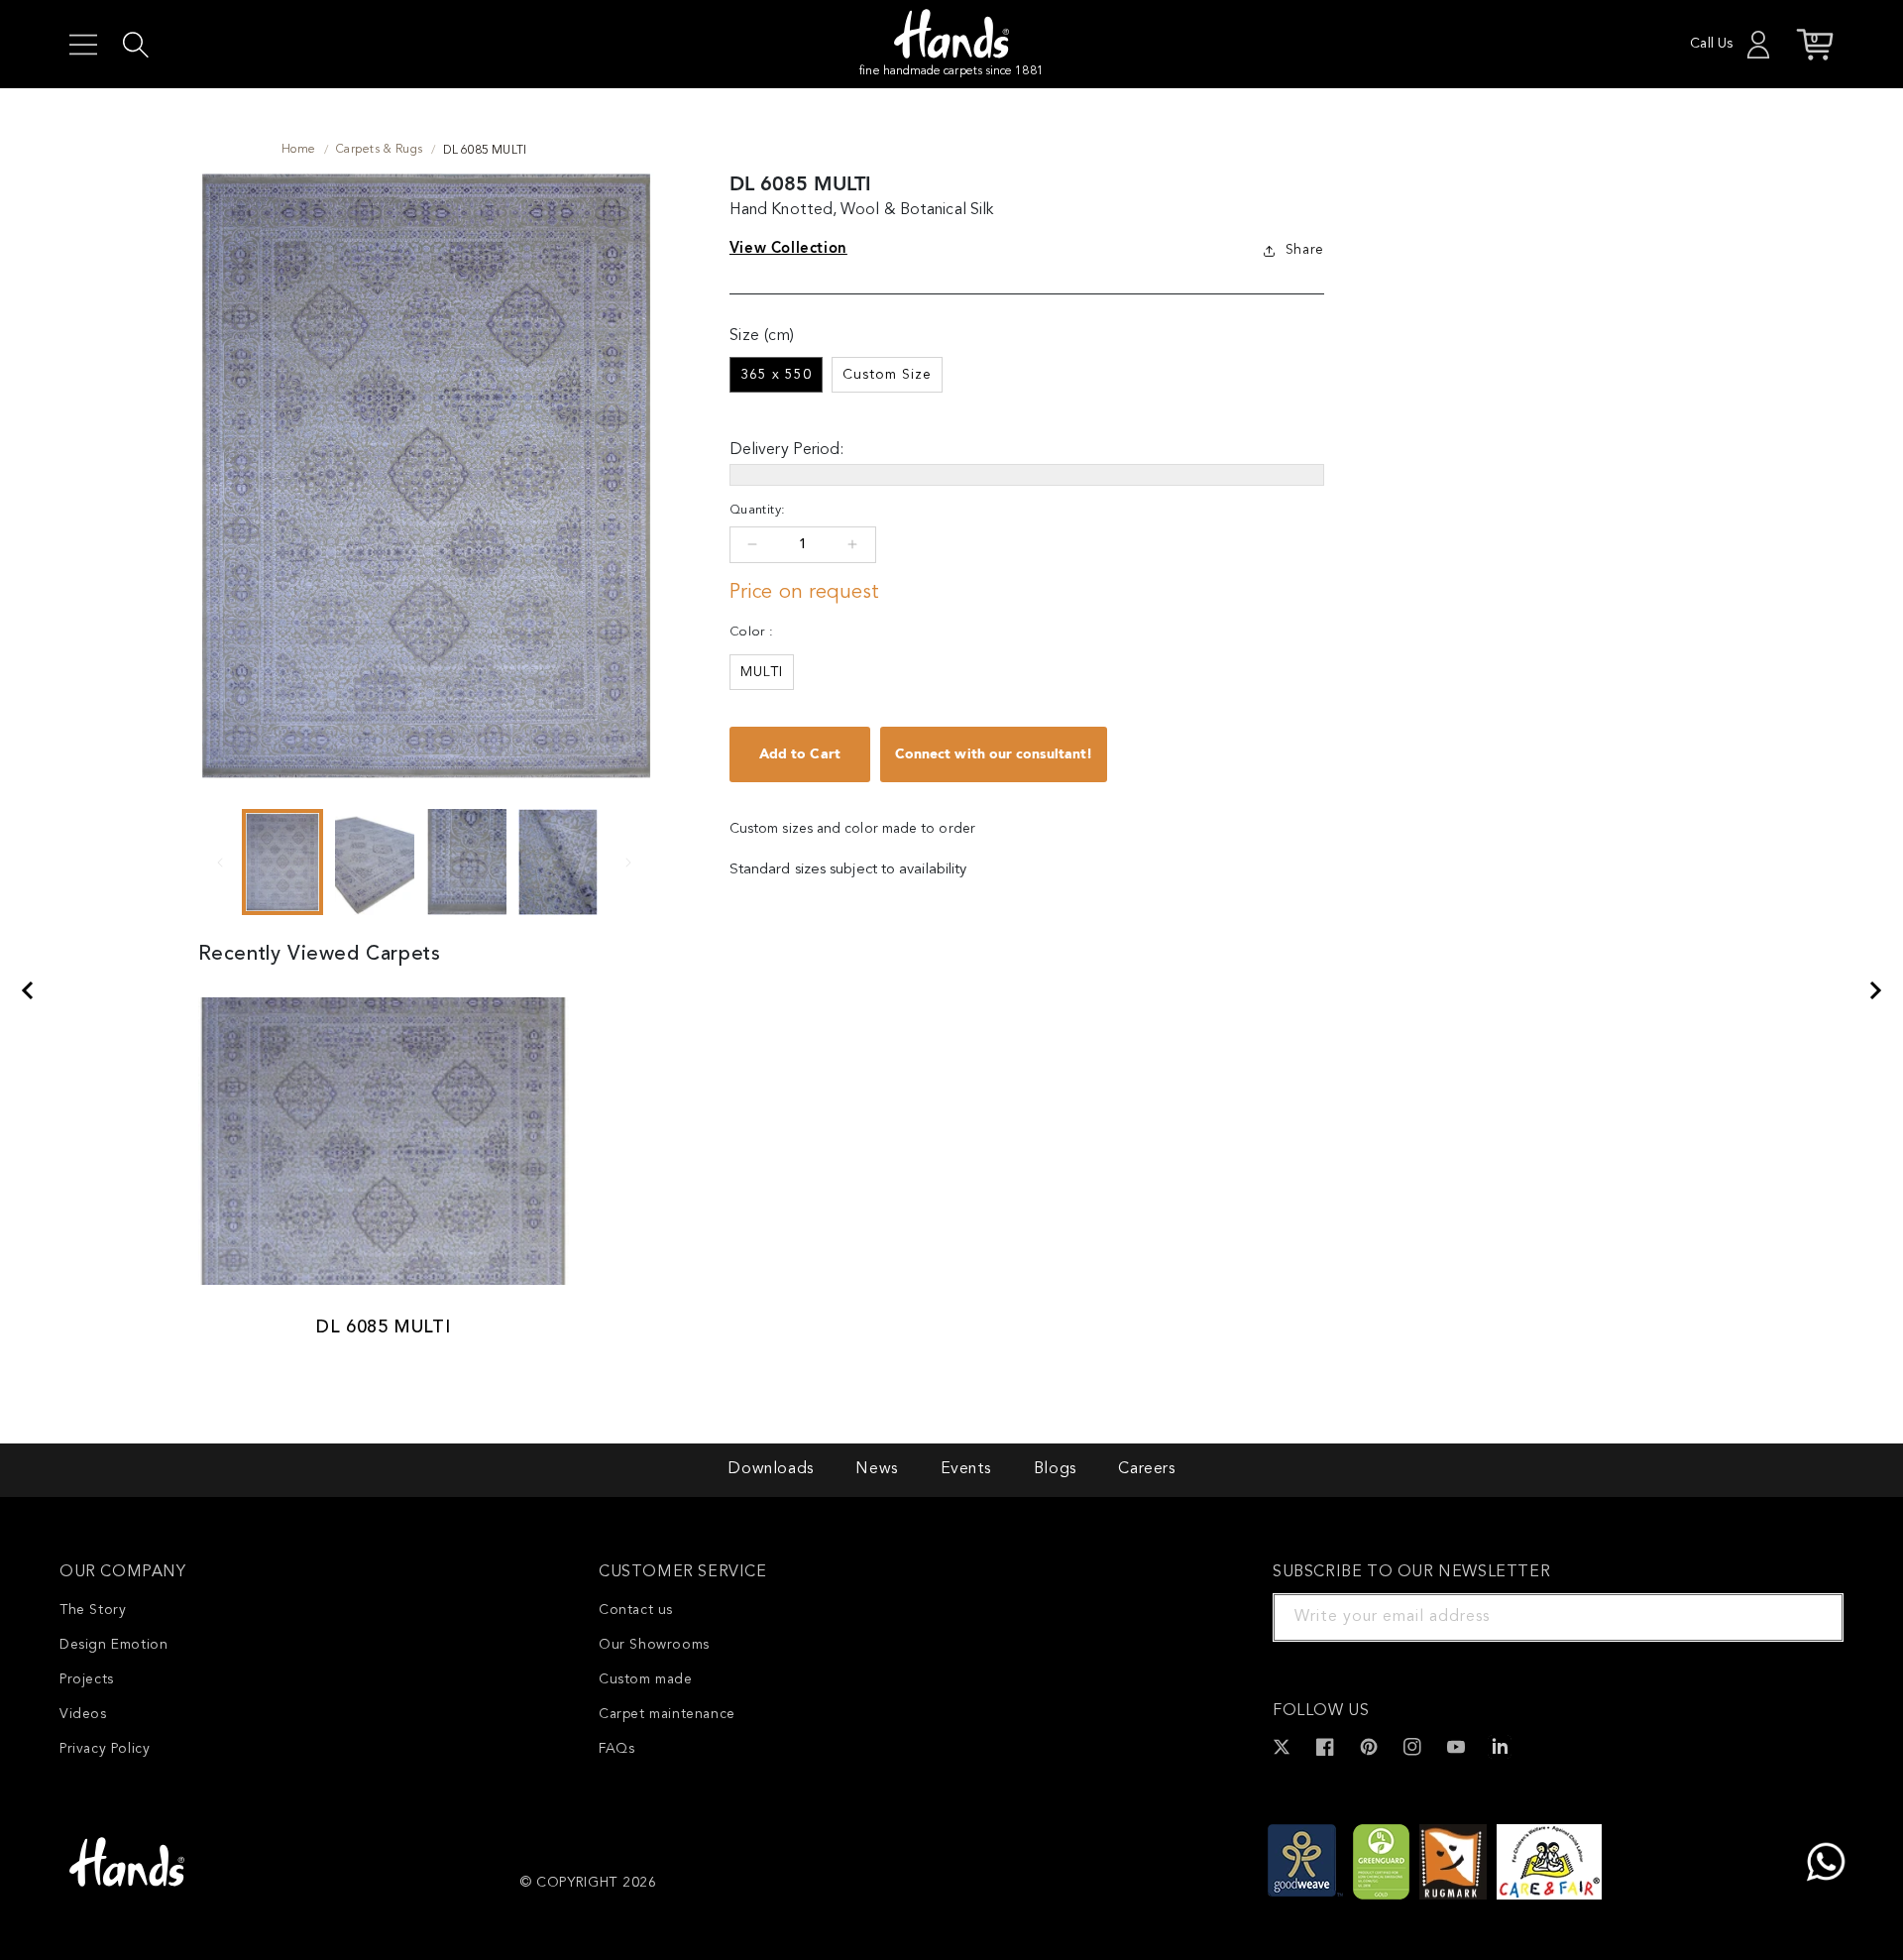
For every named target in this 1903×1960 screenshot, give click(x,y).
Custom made (646, 1679)
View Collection (788, 248)
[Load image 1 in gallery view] (283, 862)
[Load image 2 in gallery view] (374, 862)
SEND (1805, 1617)
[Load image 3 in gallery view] (466, 862)
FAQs (616, 1749)
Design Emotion (113, 1645)
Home (299, 150)
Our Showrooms (654, 1645)
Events (966, 1469)
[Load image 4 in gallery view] (559, 862)
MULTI (762, 672)
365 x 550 (776, 375)
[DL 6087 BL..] (27, 990)
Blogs (1055, 1469)
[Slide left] (220, 862)
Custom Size (887, 375)
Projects (87, 1679)
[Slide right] (628, 862)
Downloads (770, 1469)
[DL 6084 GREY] (1876, 990)
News (876, 1469)
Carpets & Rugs (380, 150)
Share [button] (1305, 250)
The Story (93, 1610)
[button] (83, 45)
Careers (1146, 1469)
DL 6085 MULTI (383, 1327)
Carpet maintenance (667, 1714)
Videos (83, 1714)
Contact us (636, 1610)
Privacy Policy (105, 1749)
